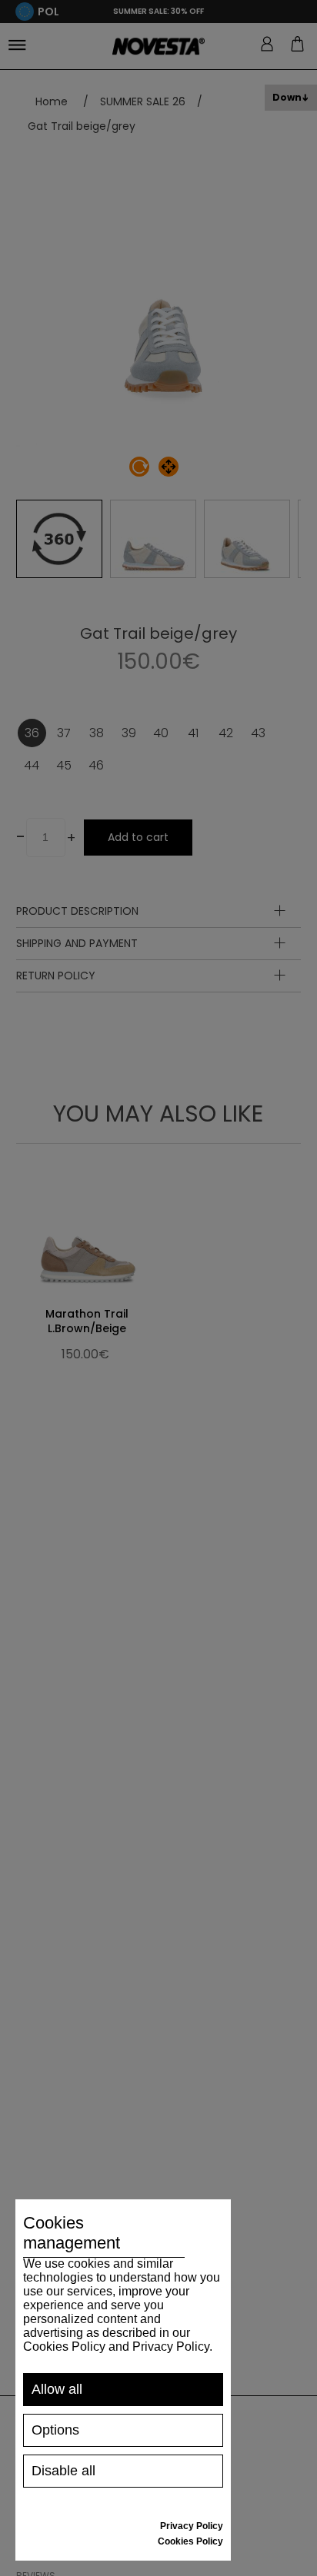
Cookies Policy (190, 2541)
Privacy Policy (192, 2526)
